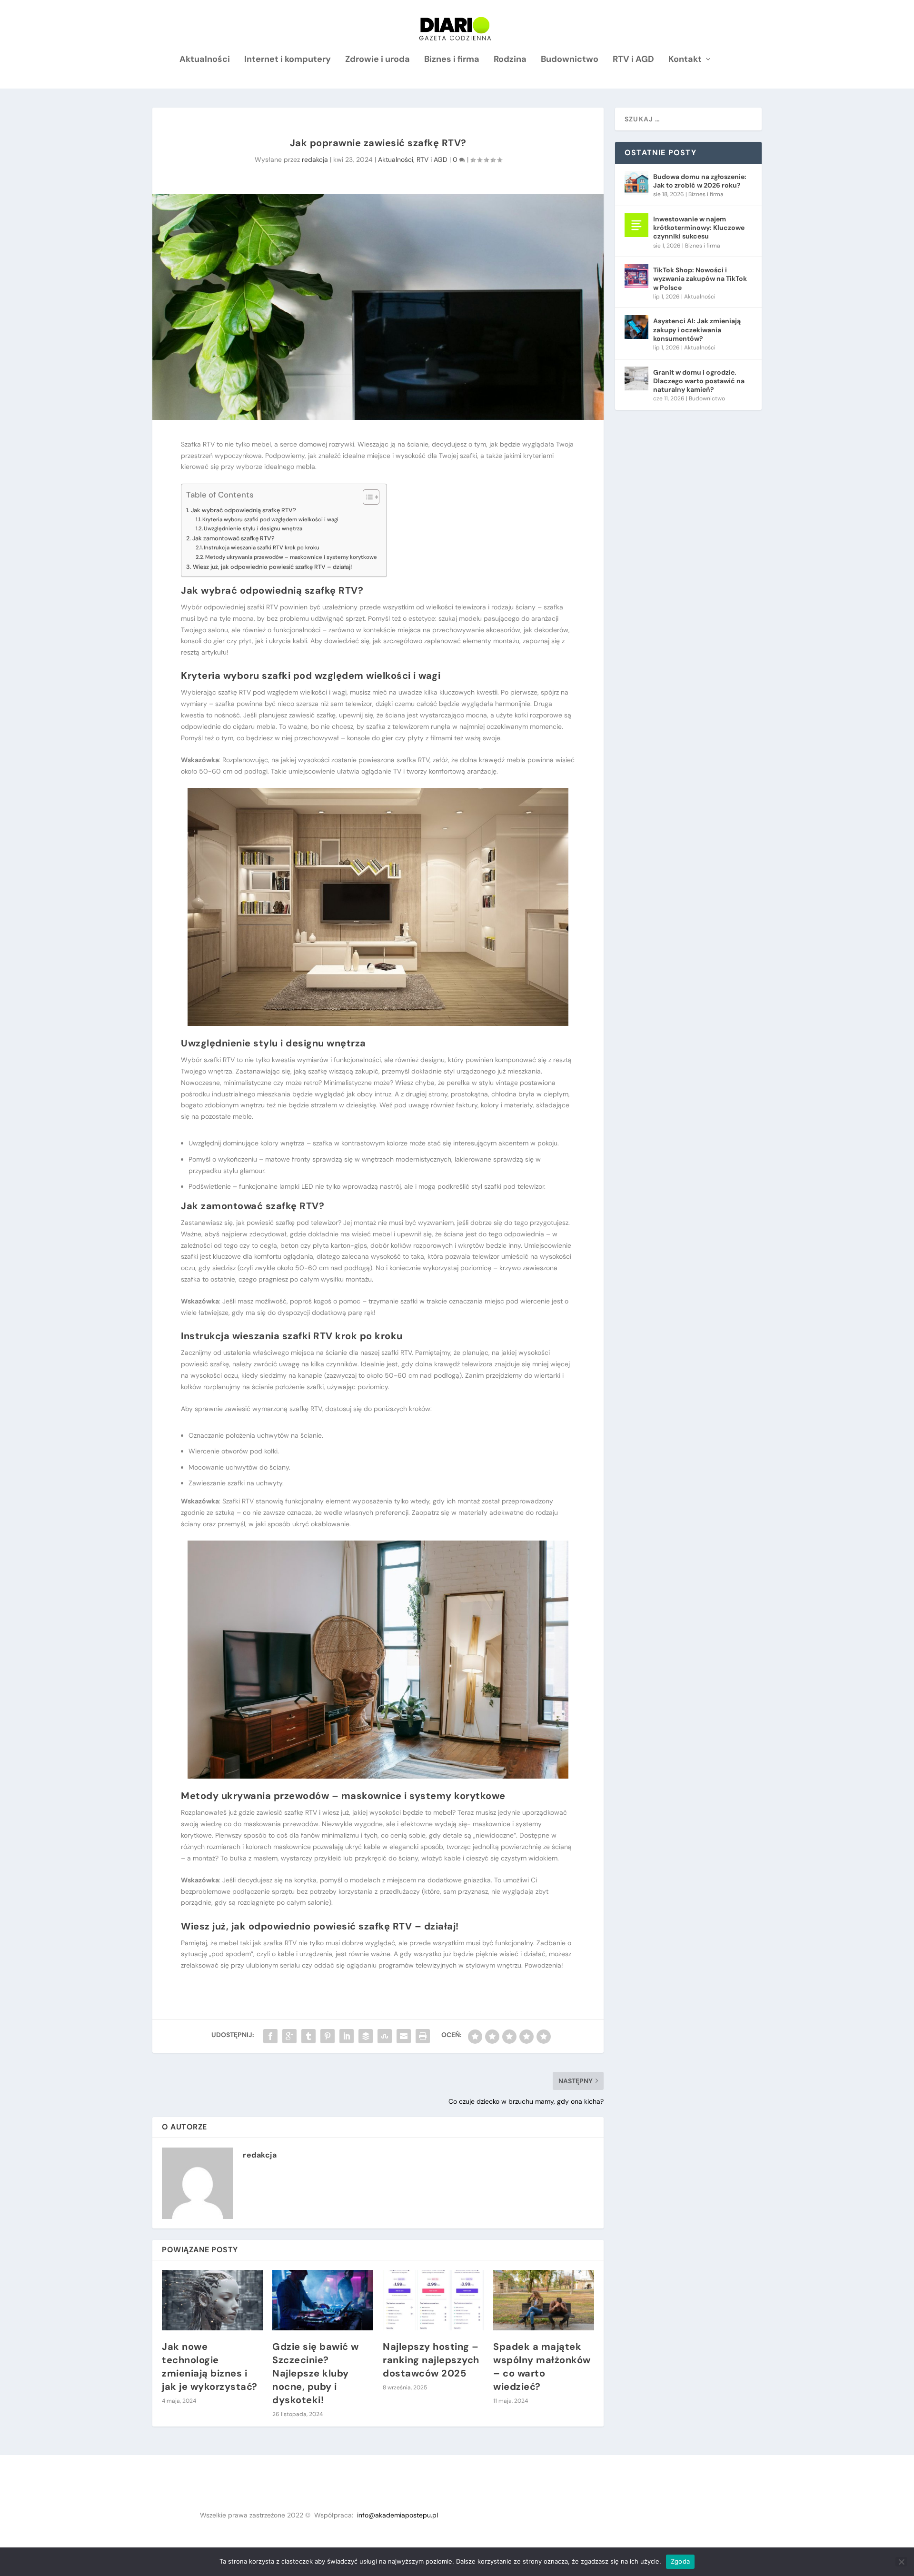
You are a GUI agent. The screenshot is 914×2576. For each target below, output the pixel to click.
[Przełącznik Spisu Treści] (366, 497)
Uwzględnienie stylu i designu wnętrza (253, 529)
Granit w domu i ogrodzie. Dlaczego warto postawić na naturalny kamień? (699, 381)
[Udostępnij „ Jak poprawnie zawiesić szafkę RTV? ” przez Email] (404, 2036)
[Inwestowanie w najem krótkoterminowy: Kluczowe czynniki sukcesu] (636, 225)
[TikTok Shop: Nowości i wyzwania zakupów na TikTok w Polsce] (636, 276)
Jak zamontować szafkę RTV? (233, 538)
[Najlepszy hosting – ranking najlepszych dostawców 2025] (433, 2300)
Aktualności (205, 60)
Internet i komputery (288, 60)
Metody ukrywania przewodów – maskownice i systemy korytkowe (291, 557)
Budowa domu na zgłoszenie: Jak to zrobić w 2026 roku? (700, 181)
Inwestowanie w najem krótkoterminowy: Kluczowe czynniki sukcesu (699, 228)
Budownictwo (570, 60)
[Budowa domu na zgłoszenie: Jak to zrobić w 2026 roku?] (636, 183)
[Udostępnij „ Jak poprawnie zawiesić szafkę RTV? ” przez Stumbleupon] (385, 2036)
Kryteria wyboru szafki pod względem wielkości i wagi (270, 520)
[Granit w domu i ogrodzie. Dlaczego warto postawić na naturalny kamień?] (636, 378)
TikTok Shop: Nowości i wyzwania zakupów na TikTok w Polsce (700, 278)
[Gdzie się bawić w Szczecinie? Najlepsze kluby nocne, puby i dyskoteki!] (323, 2300)
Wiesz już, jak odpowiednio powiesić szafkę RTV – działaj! (272, 567)
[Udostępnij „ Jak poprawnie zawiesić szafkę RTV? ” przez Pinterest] (328, 2036)
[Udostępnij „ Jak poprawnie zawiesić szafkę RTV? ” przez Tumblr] (308, 2036)
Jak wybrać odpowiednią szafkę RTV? (243, 510)
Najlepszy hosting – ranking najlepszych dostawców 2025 (431, 2360)
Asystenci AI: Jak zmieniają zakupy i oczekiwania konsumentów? (697, 329)
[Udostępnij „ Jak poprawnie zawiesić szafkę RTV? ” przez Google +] (289, 2036)
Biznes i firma (452, 60)
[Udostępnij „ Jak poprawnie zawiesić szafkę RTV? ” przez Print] (423, 2036)
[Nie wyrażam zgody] (901, 2562)
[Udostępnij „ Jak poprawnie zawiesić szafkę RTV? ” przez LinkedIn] (347, 2036)
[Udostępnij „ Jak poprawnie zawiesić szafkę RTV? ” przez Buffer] (366, 2036)
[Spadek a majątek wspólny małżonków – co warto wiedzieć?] (544, 2300)
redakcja (315, 159)
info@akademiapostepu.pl (397, 2515)
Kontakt (685, 60)
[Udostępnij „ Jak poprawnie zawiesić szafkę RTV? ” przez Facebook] (270, 2036)
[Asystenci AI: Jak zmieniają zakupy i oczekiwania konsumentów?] (636, 327)
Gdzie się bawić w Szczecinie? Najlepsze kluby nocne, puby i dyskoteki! (316, 2373)
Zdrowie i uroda (378, 60)
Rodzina (510, 60)
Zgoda (680, 2561)
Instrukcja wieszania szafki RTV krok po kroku (262, 548)
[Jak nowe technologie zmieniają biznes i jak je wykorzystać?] (212, 2300)
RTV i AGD (633, 60)
